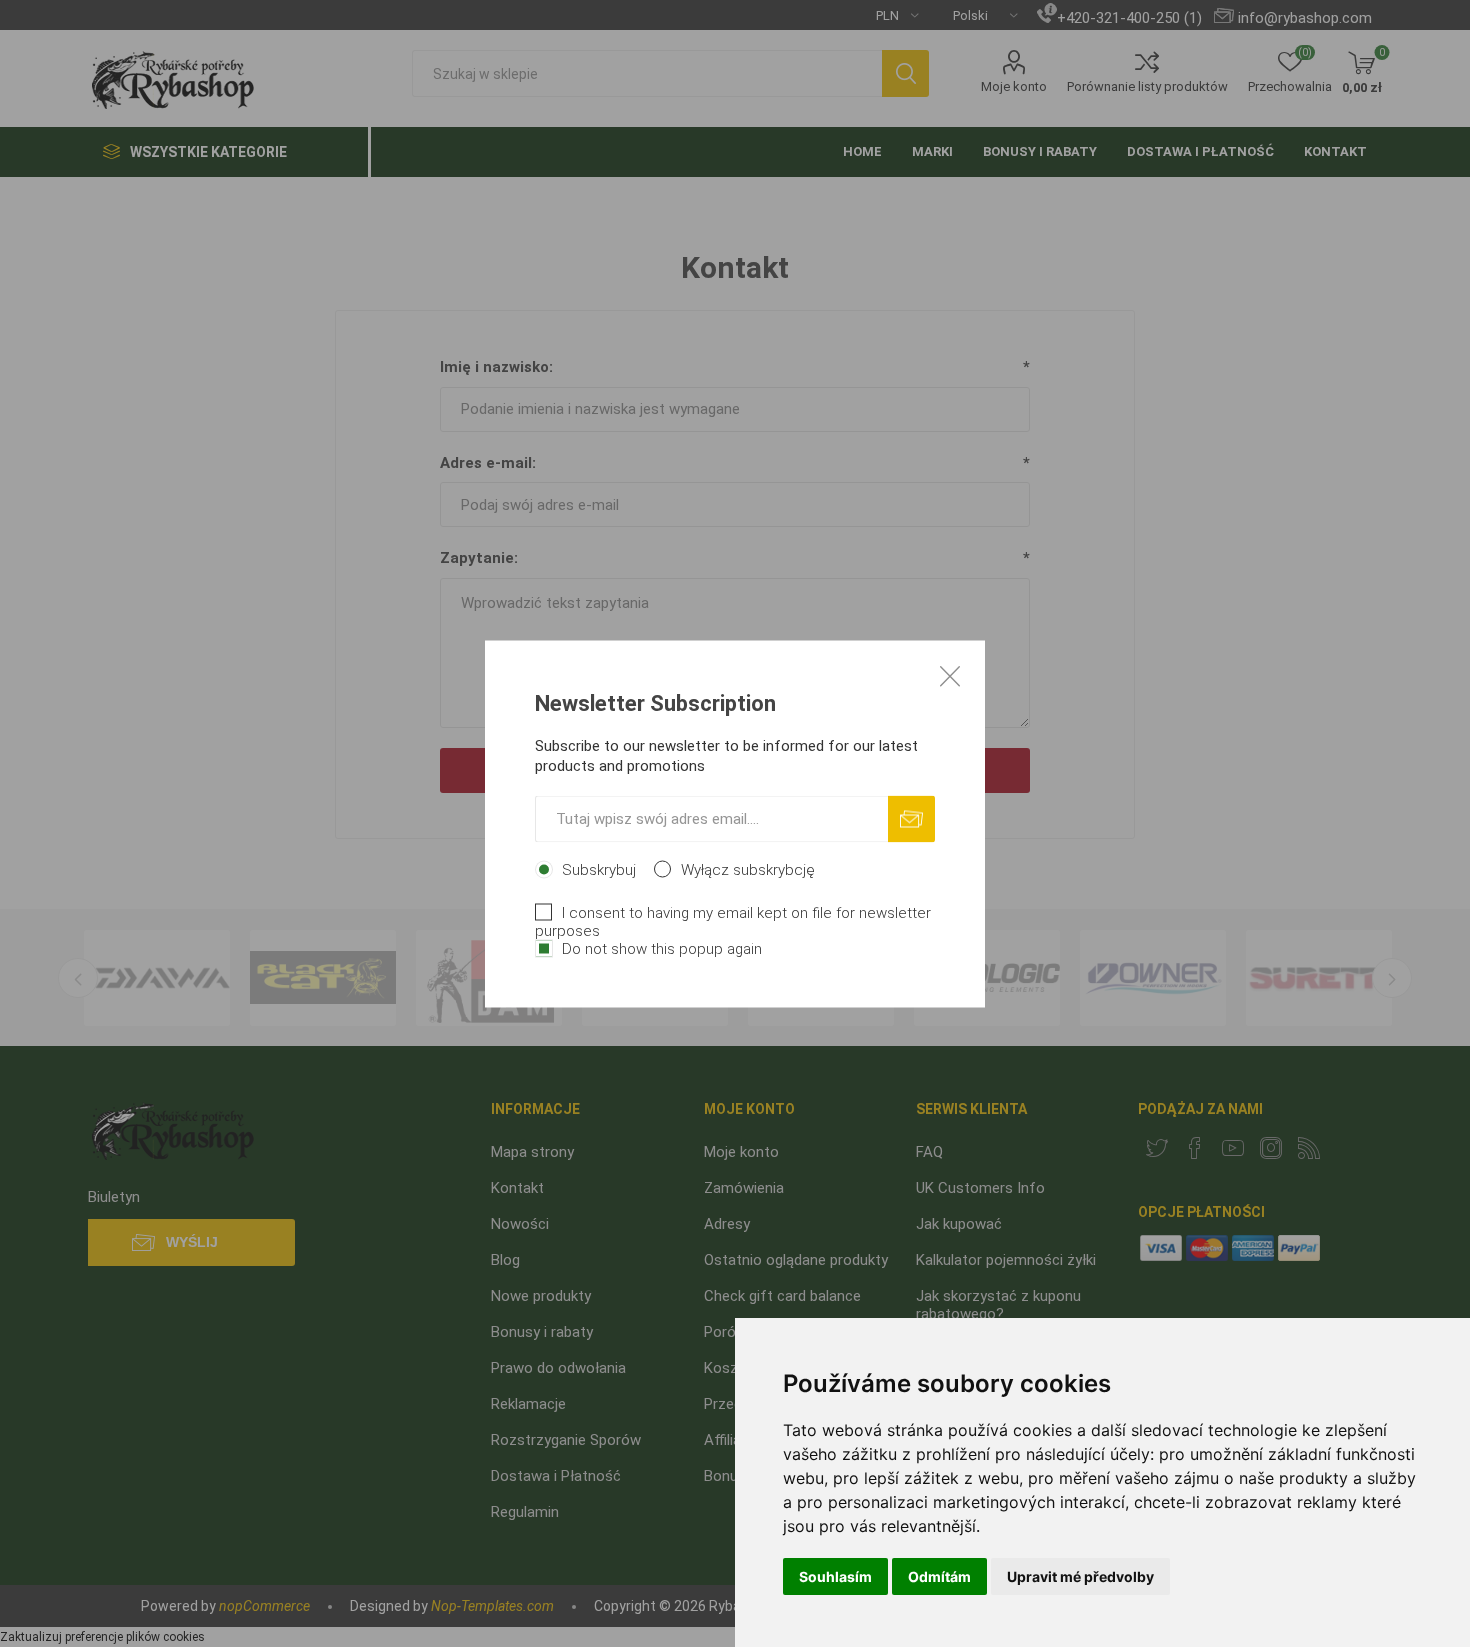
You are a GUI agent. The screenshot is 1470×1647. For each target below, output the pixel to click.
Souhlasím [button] (835, 1576)
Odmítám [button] (939, 1576)
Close (950, 675)
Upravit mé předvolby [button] (1080, 1576)
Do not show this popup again (662, 948)
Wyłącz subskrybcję (748, 869)
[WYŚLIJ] (911, 818)
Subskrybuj (599, 869)
